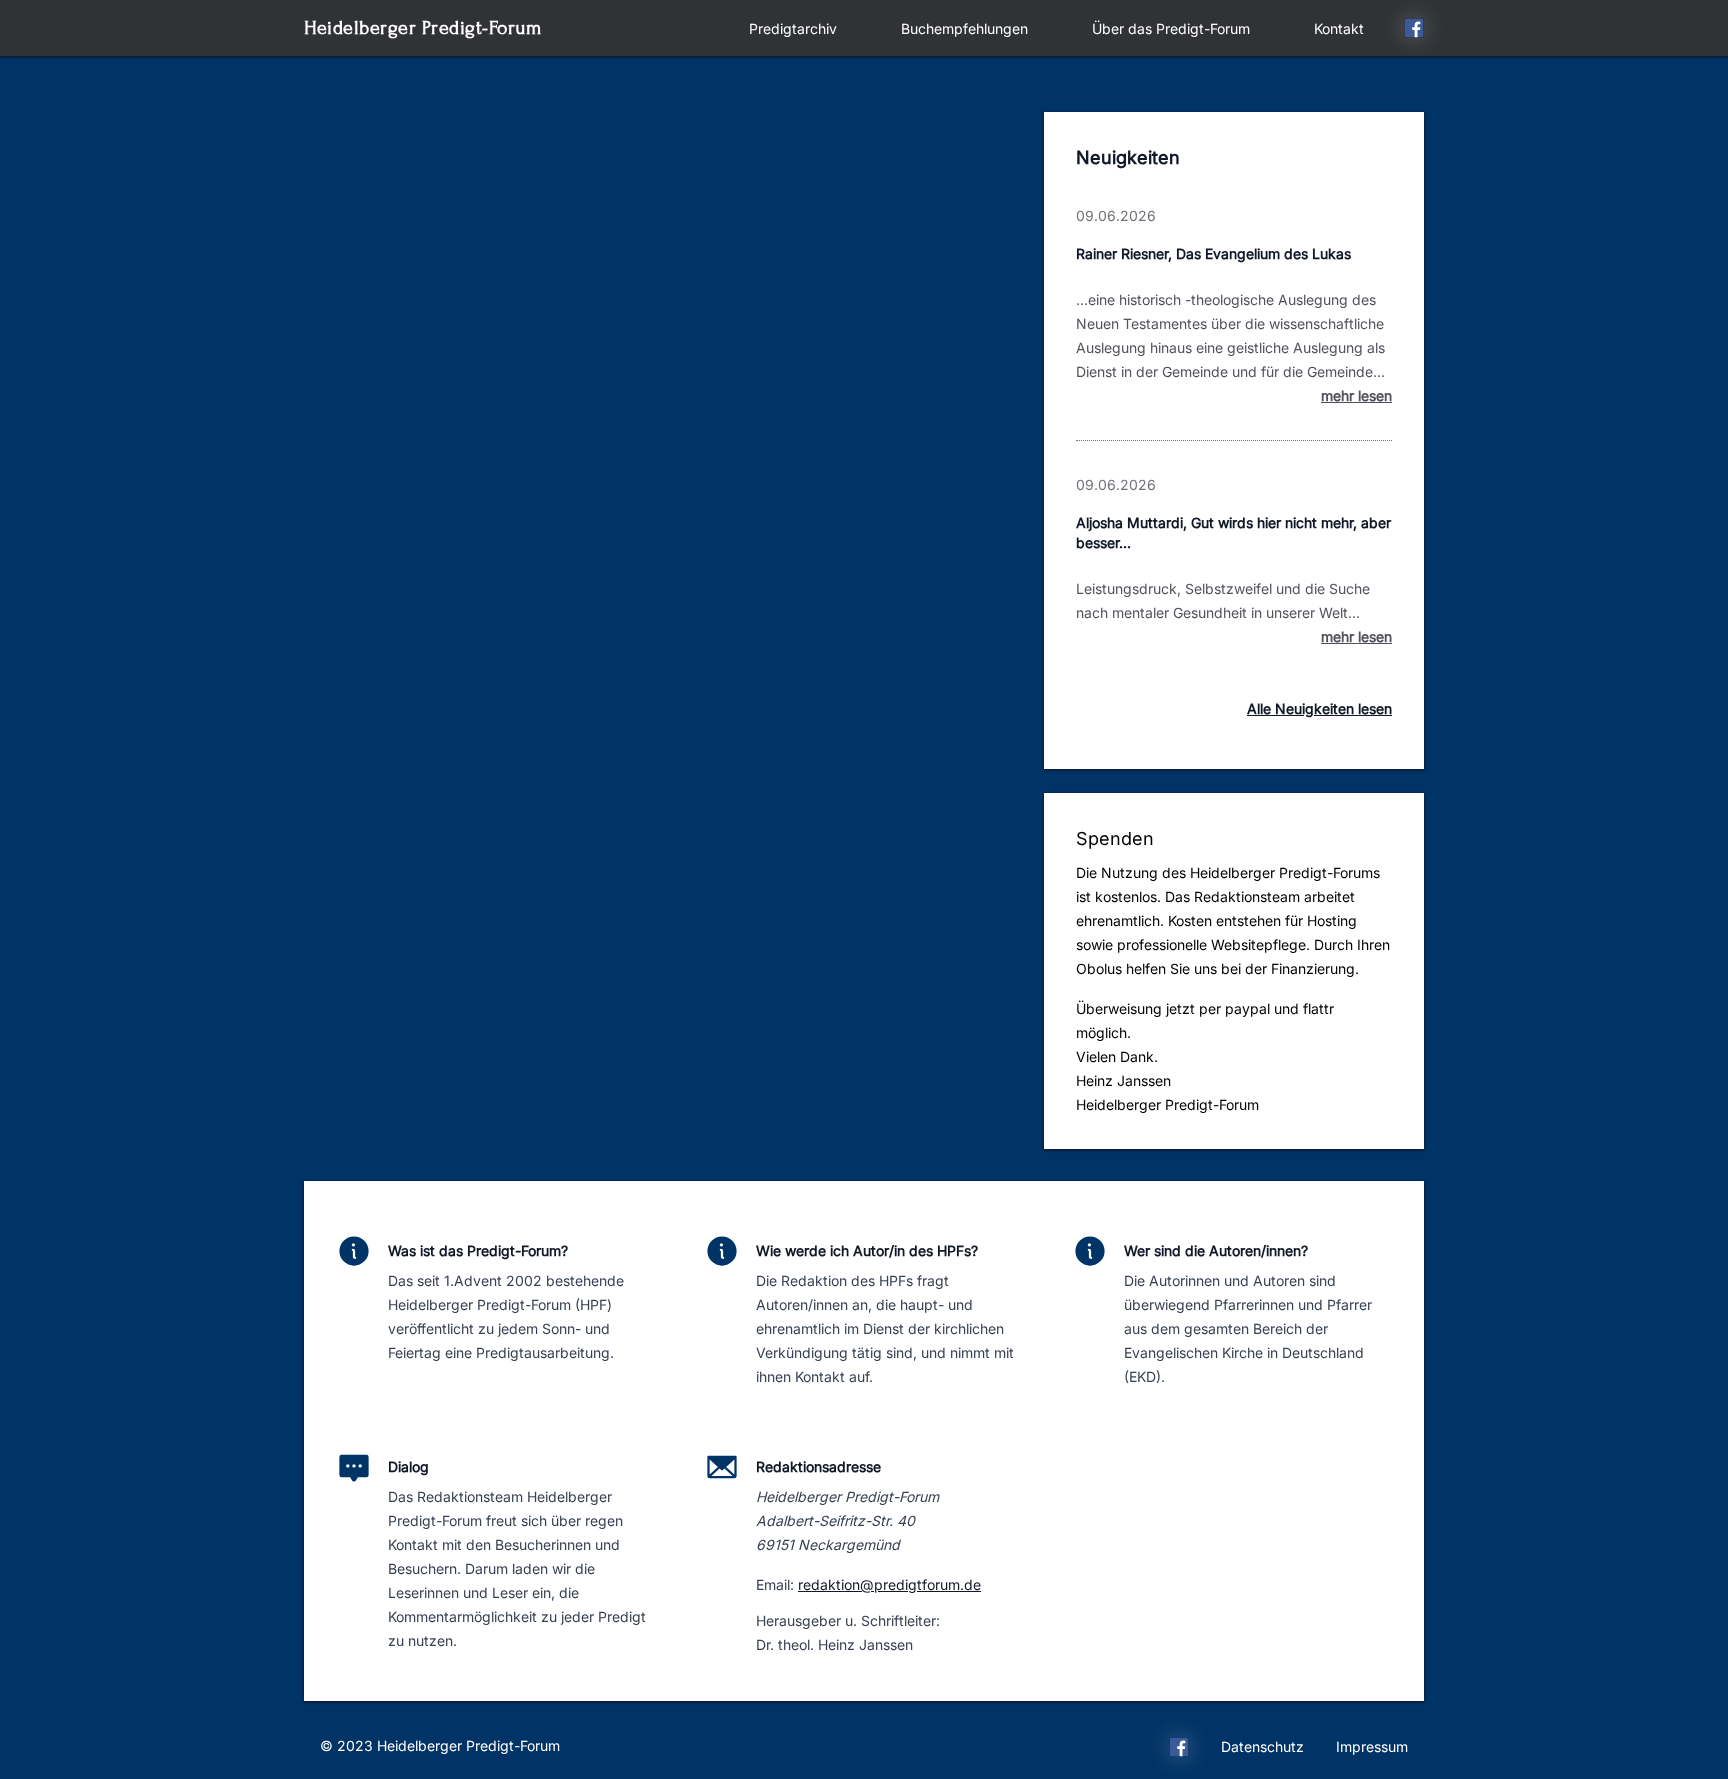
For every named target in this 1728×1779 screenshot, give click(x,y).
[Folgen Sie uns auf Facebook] (1414, 31)
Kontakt (1339, 28)
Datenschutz (1262, 1746)
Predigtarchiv (793, 28)
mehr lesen (1356, 395)
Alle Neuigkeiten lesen (1319, 708)
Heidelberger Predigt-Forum (422, 27)
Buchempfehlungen (964, 28)
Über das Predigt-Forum (1171, 28)
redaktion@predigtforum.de (889, 1584)
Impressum (1372, 1746)
